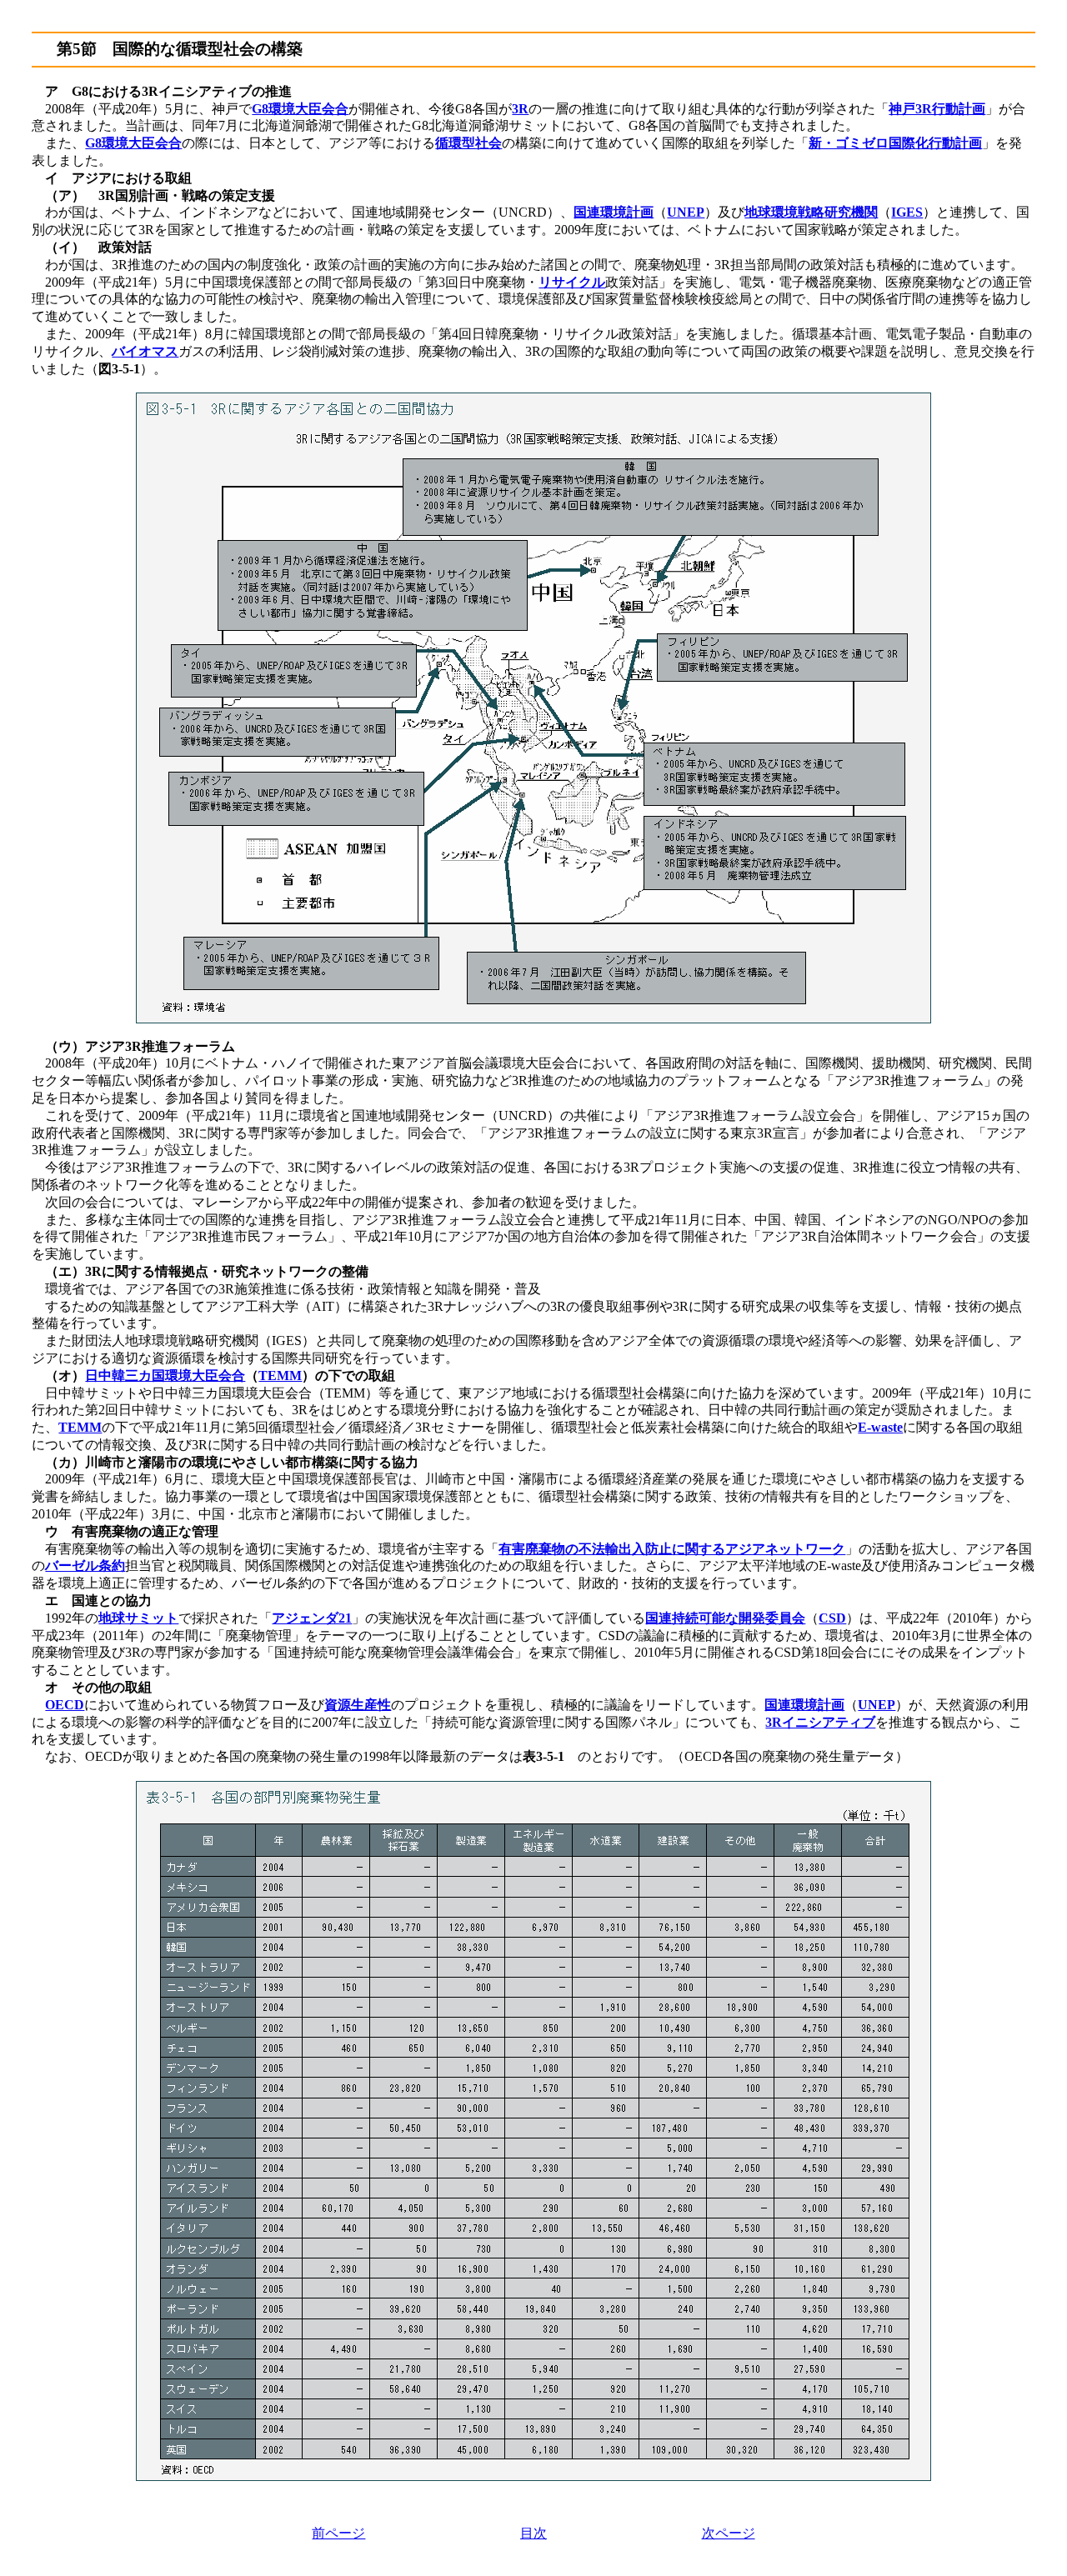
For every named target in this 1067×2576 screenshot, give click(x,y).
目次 (533, 2533)
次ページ (729, 2533)
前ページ (338, 2533)
